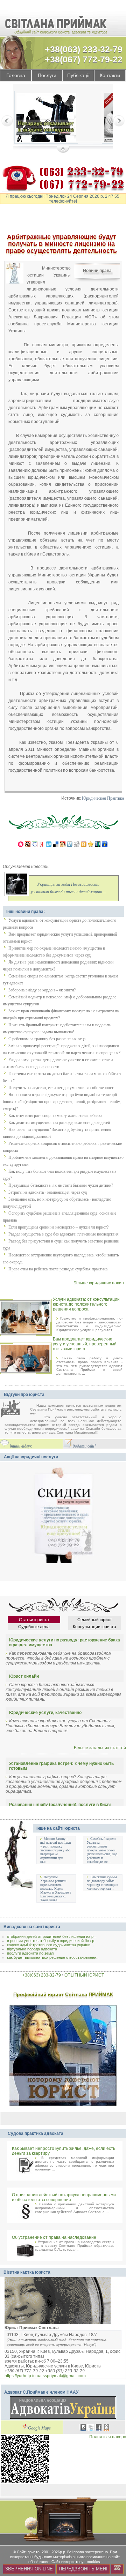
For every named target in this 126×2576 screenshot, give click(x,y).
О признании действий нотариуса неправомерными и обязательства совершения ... (64, 2197)
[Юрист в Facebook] (99, 2428)
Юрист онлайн (24, 1676)
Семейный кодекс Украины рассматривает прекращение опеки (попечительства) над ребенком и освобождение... (102, 1850)
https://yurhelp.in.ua (23, 2376)
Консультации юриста (94, 1627)
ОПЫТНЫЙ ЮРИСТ (84, 1975)
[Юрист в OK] (106, 2428)
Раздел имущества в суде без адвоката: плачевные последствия (64, 1234)
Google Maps (39, 2428)
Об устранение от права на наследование (54, 2237)
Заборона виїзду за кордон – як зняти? (42, 990)
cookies (93, 2562)
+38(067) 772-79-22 (84, 59)
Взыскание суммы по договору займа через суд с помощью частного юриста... (102, 1883)
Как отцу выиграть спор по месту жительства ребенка (55, 1116)
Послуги (47, 75)
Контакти (110, 75)
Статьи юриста (34, 1620)
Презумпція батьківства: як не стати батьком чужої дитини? (61, 1185)
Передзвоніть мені (83, 2569)
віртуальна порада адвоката (32, 1949)
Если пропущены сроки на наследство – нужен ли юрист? (58, 1227)
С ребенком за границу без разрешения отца (47, 1039)
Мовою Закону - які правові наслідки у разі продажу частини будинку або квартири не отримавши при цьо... (55, 1850)
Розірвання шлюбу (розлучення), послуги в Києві (60, 1805)
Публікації (78, 75)
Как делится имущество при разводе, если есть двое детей (59, 1123)
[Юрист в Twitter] (91, 2428)
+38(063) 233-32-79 (84, 49)
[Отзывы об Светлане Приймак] (15, 1409)
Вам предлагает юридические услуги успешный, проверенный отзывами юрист (85, 1344)
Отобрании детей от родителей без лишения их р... (52, 1936)
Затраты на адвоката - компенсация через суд (48, 1192)
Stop (63, 150)
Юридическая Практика (103, 798)
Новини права (97, 271)
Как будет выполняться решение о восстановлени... (53, 1957)
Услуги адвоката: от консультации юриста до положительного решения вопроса (86, 1304)
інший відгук (21, 1446)
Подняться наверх (108, 2437)
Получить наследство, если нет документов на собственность (62, 1088)
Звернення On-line (29, 2569)
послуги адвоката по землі (30, 1953)
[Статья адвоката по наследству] (46, 118)
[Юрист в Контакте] (83, 2428)
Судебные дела (34, 1627)
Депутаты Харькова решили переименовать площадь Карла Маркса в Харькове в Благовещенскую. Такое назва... (56, 1888)
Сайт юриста (28, 2552)
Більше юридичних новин (99, 1283)
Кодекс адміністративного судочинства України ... (51, 1945)
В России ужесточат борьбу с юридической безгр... (52, 1941)
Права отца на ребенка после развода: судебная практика (58, 1269)
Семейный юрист (95, 1620)
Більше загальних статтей (100, 1748)
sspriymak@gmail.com (64, 2376)
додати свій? (85, 1446)
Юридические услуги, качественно (45, 1713)
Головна (16, 75)
